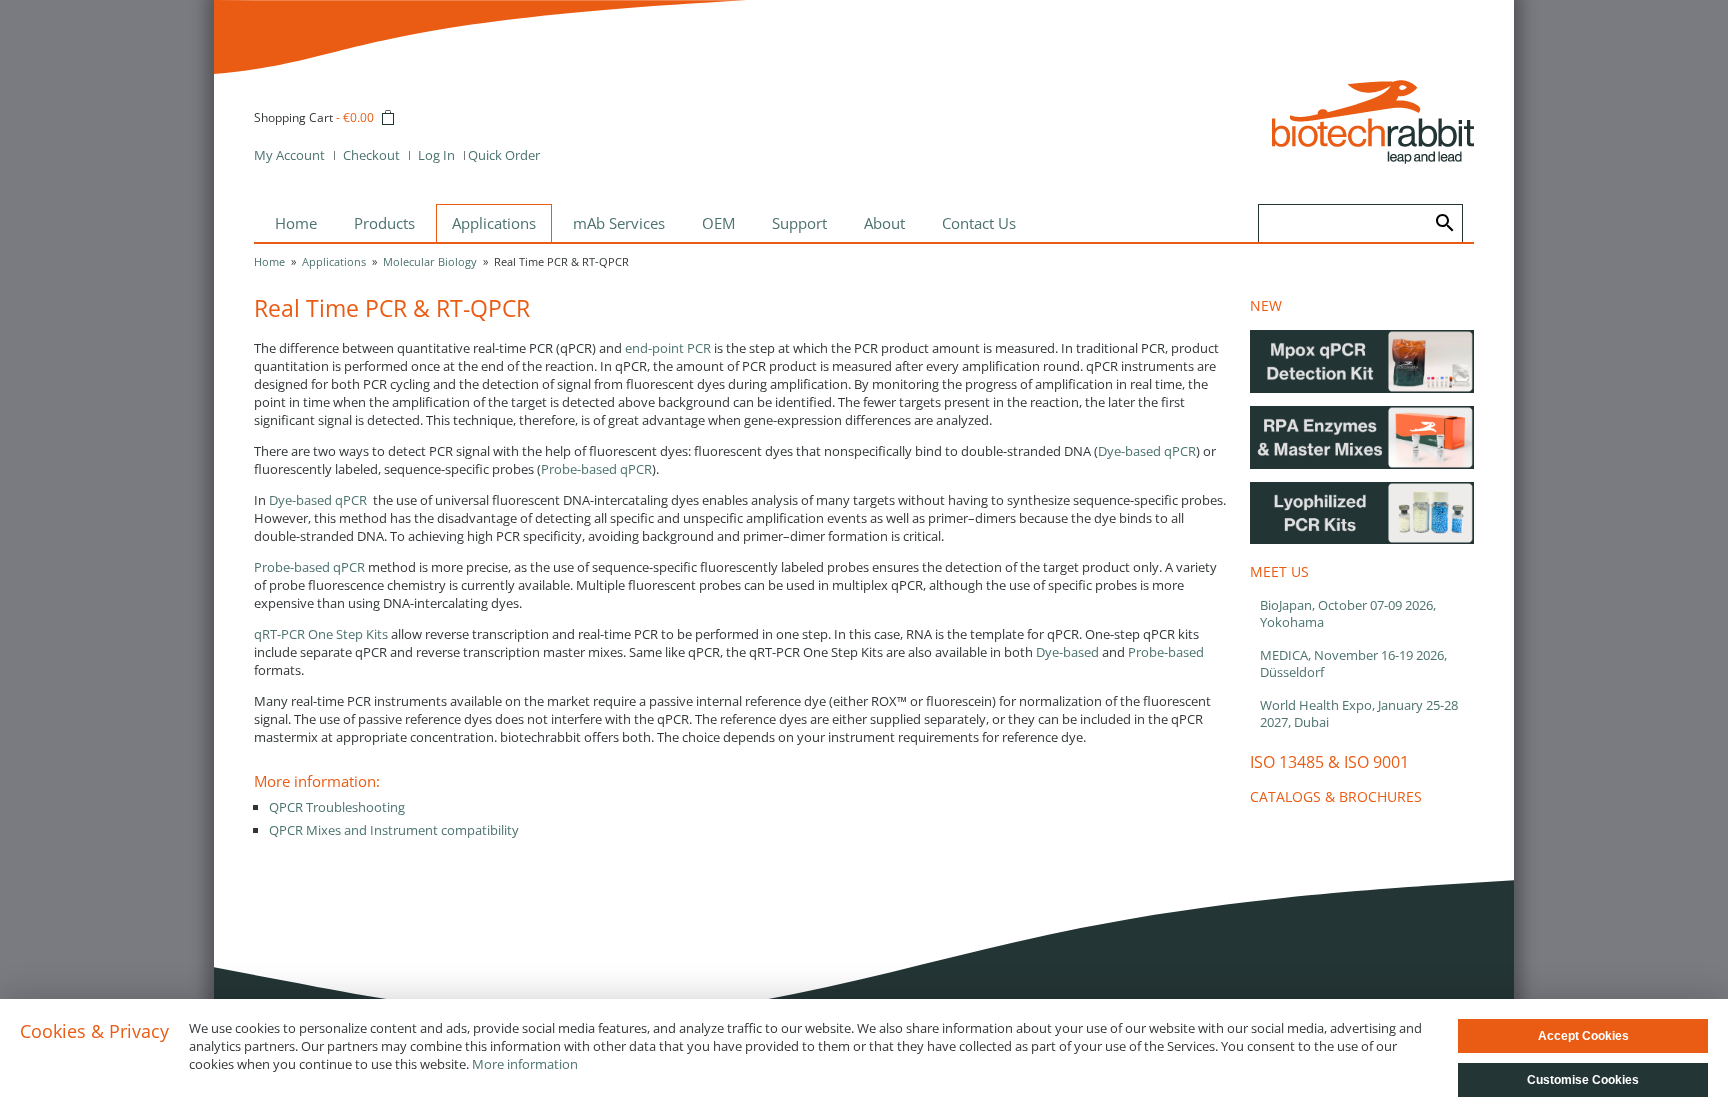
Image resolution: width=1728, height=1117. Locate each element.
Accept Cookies (1583, 1036)
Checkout (371, 155)
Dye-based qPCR (1147, 451)
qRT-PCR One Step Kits (321, 634)
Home (269, 261)
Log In (436, 155)
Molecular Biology (430, 261)
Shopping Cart (293, 117)
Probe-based (1166, 652)
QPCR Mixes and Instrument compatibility (394, 830)
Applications (334, 261)
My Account (289, 155)
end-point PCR (668, 348)
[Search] (1445, 223)
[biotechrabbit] (1373, 122)
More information (525, 1064)
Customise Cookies (1583, 1080)
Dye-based (1067, 652)
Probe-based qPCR (596, 469)
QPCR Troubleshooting (337, 807)
